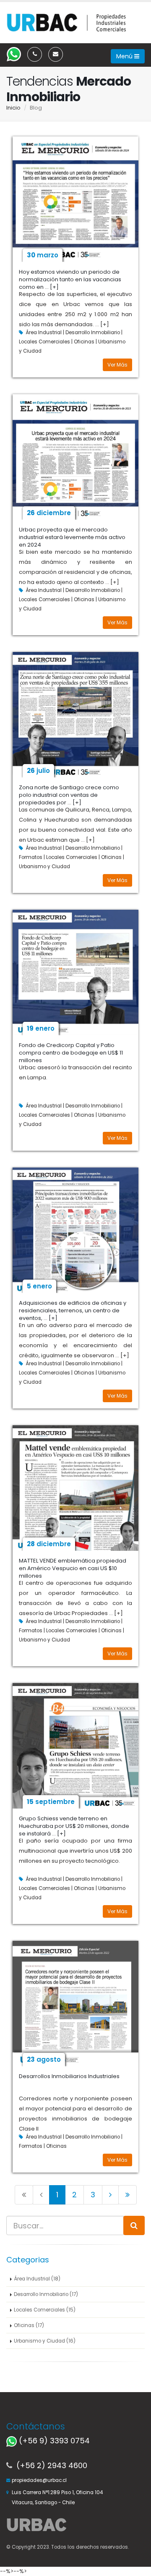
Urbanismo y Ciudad (44, 867)
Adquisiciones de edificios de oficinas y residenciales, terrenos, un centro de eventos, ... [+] (73, 1310)
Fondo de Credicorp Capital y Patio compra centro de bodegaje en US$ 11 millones (71, 1053)
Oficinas (84, 342)
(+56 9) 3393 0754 (53, 2441)
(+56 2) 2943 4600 (52, 2465)
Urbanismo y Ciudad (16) (45, 2341)
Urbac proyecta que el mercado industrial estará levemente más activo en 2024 (72, 537)
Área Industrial (44, 332)
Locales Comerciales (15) (45, 2310)
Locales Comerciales (45, 342)
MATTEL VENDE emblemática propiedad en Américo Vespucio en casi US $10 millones (73, 1568)
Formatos (31, 857)
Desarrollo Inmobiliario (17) (46, 2294)
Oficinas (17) (29, 2325)
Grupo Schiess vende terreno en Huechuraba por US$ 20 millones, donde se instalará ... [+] (74, 1826)
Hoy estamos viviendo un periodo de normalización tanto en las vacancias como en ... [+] (70, 279)
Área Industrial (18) (37, 2279)
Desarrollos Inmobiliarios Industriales (69, 2076)
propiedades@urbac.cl (39, 2480)
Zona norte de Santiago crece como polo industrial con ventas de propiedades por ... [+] (69, 795)
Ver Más (117, 365)
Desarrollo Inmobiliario (93, 332)
